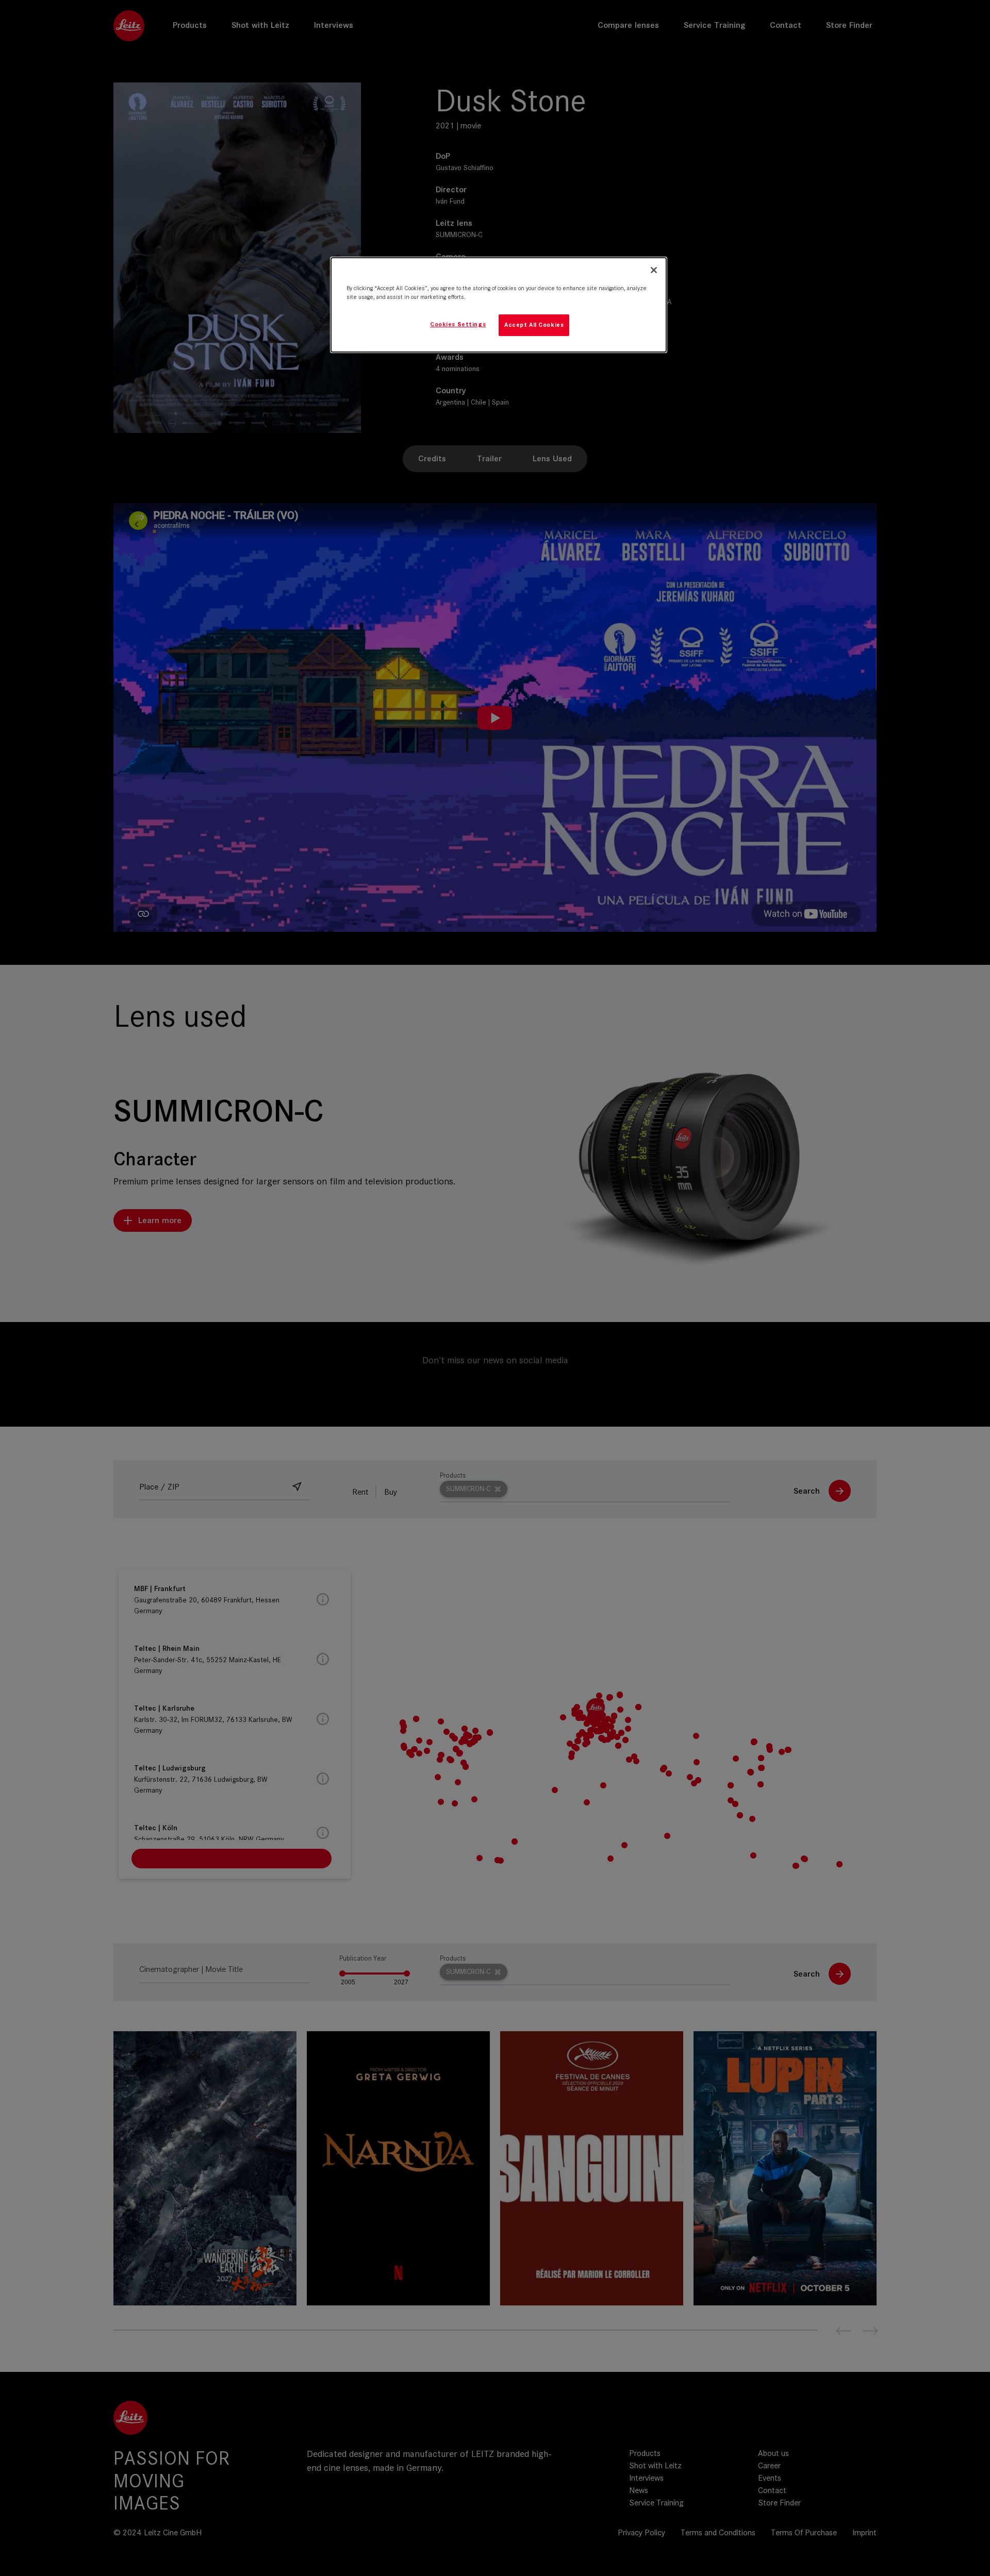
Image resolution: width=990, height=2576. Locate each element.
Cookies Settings (458, 324)
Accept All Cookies (534, 325)
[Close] (654, 270)
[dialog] (499, 305)
